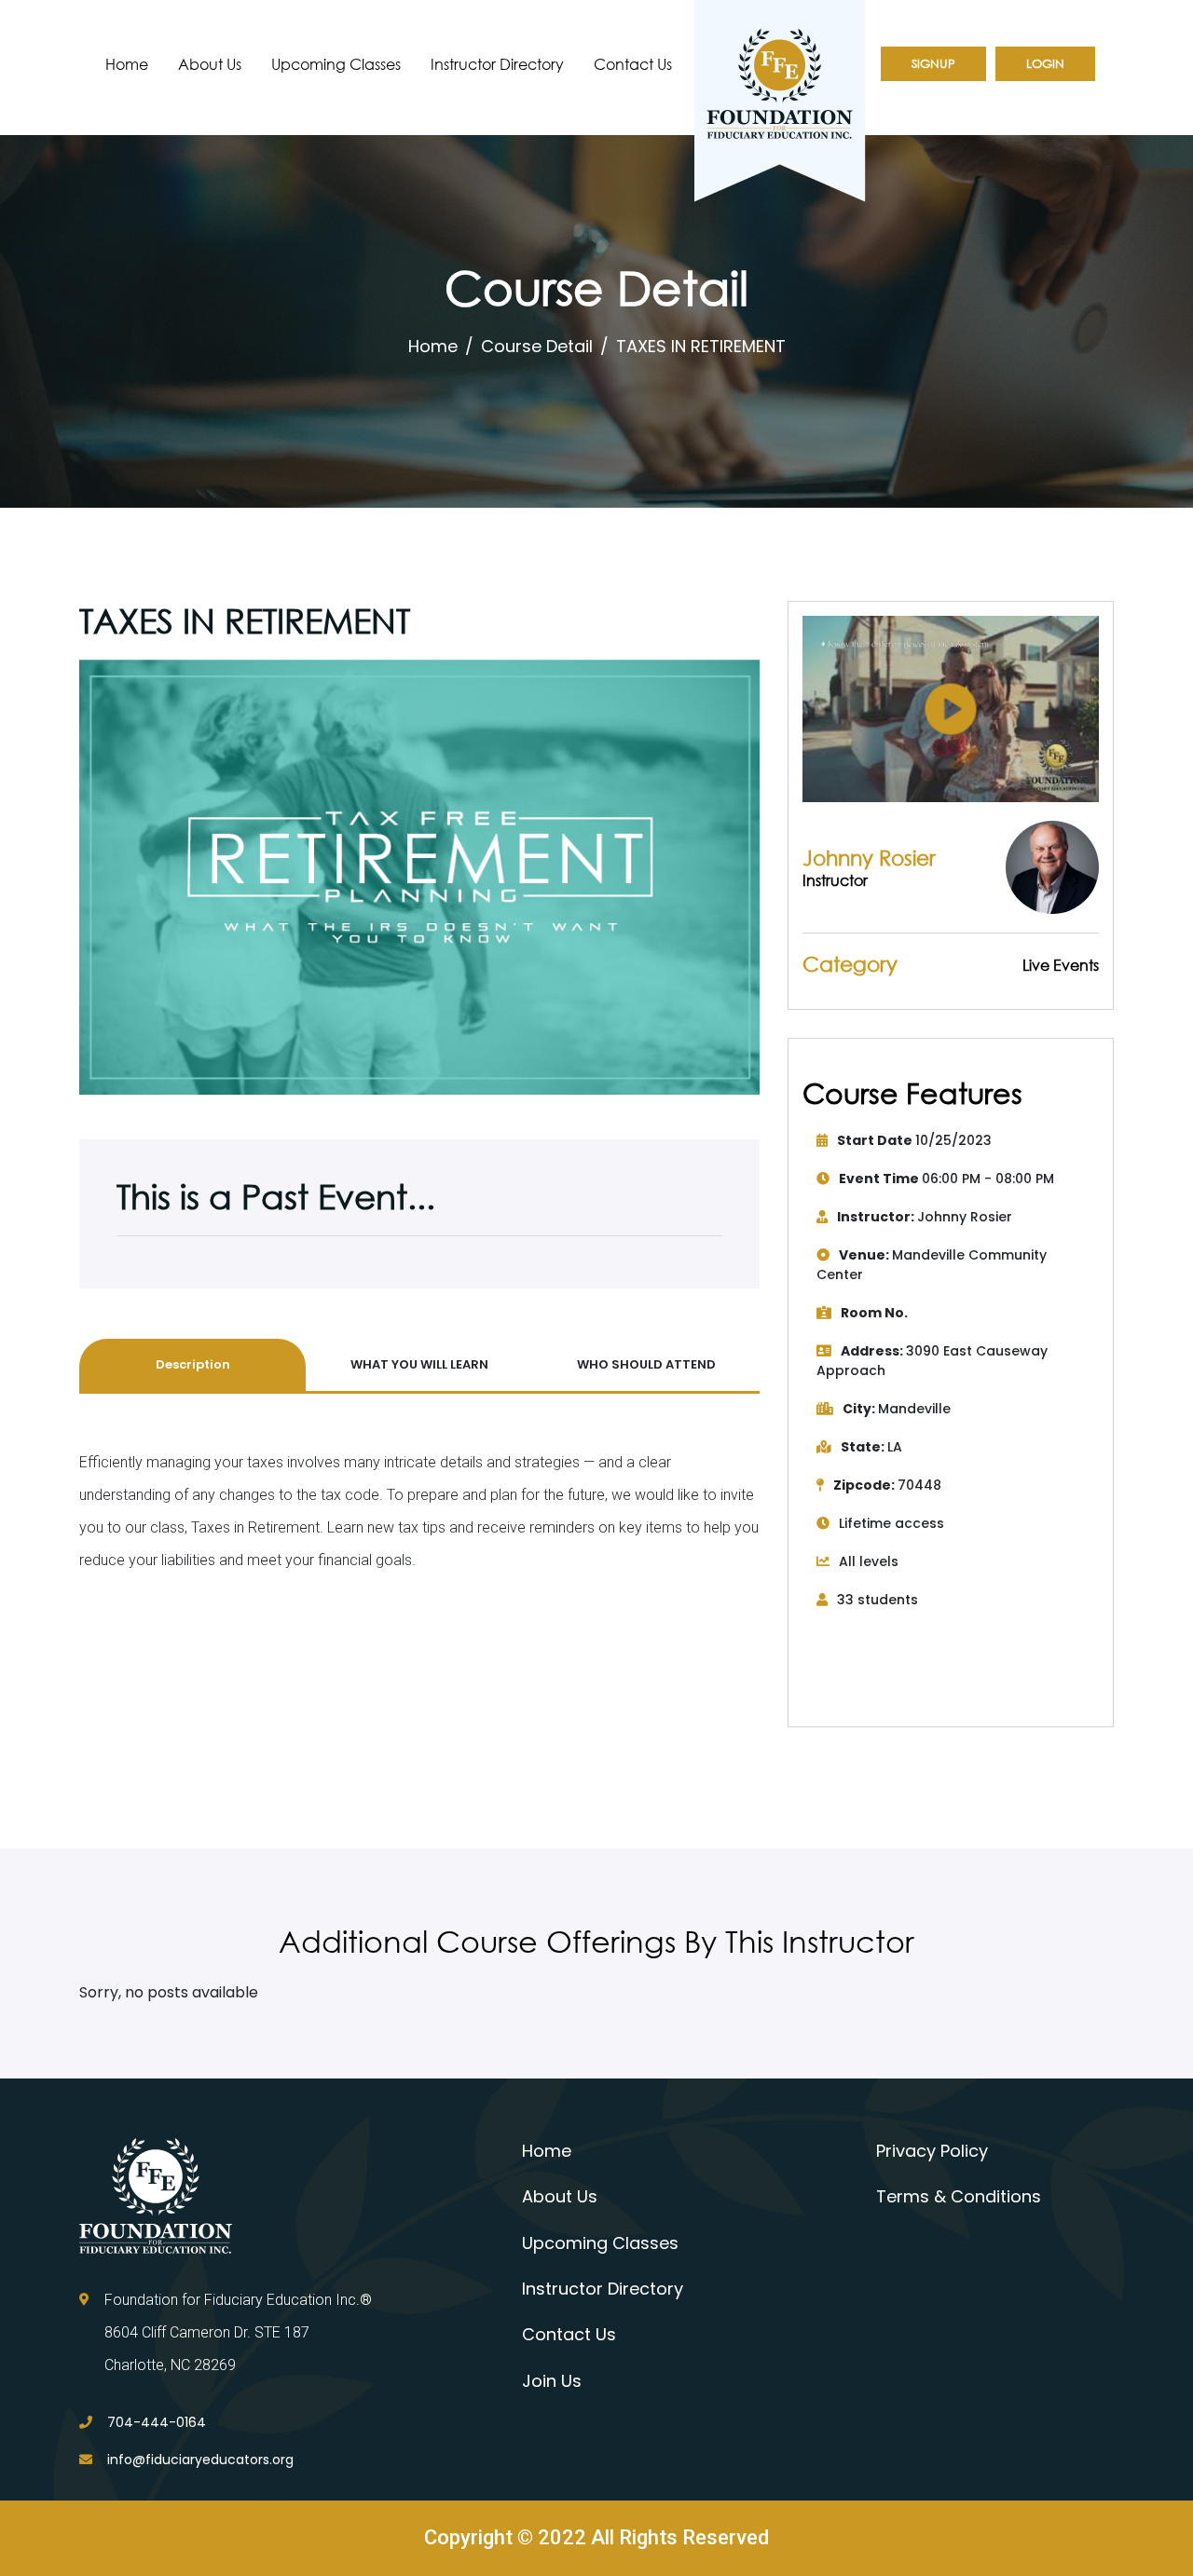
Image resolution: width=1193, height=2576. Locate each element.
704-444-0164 (157, 2422)
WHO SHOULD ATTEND (646, 1364)
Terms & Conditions (959, 2196)
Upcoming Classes (336, 64)
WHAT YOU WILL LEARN (419, 1364)
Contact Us (633, 64)
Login (1045, 64)
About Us (210, 64)
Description (193, 1364)
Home (127, 64)
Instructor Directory (497, 64)
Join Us (552, 2381)
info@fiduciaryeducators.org (200, 2460)
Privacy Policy (932, 2151)
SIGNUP (933, 64)
